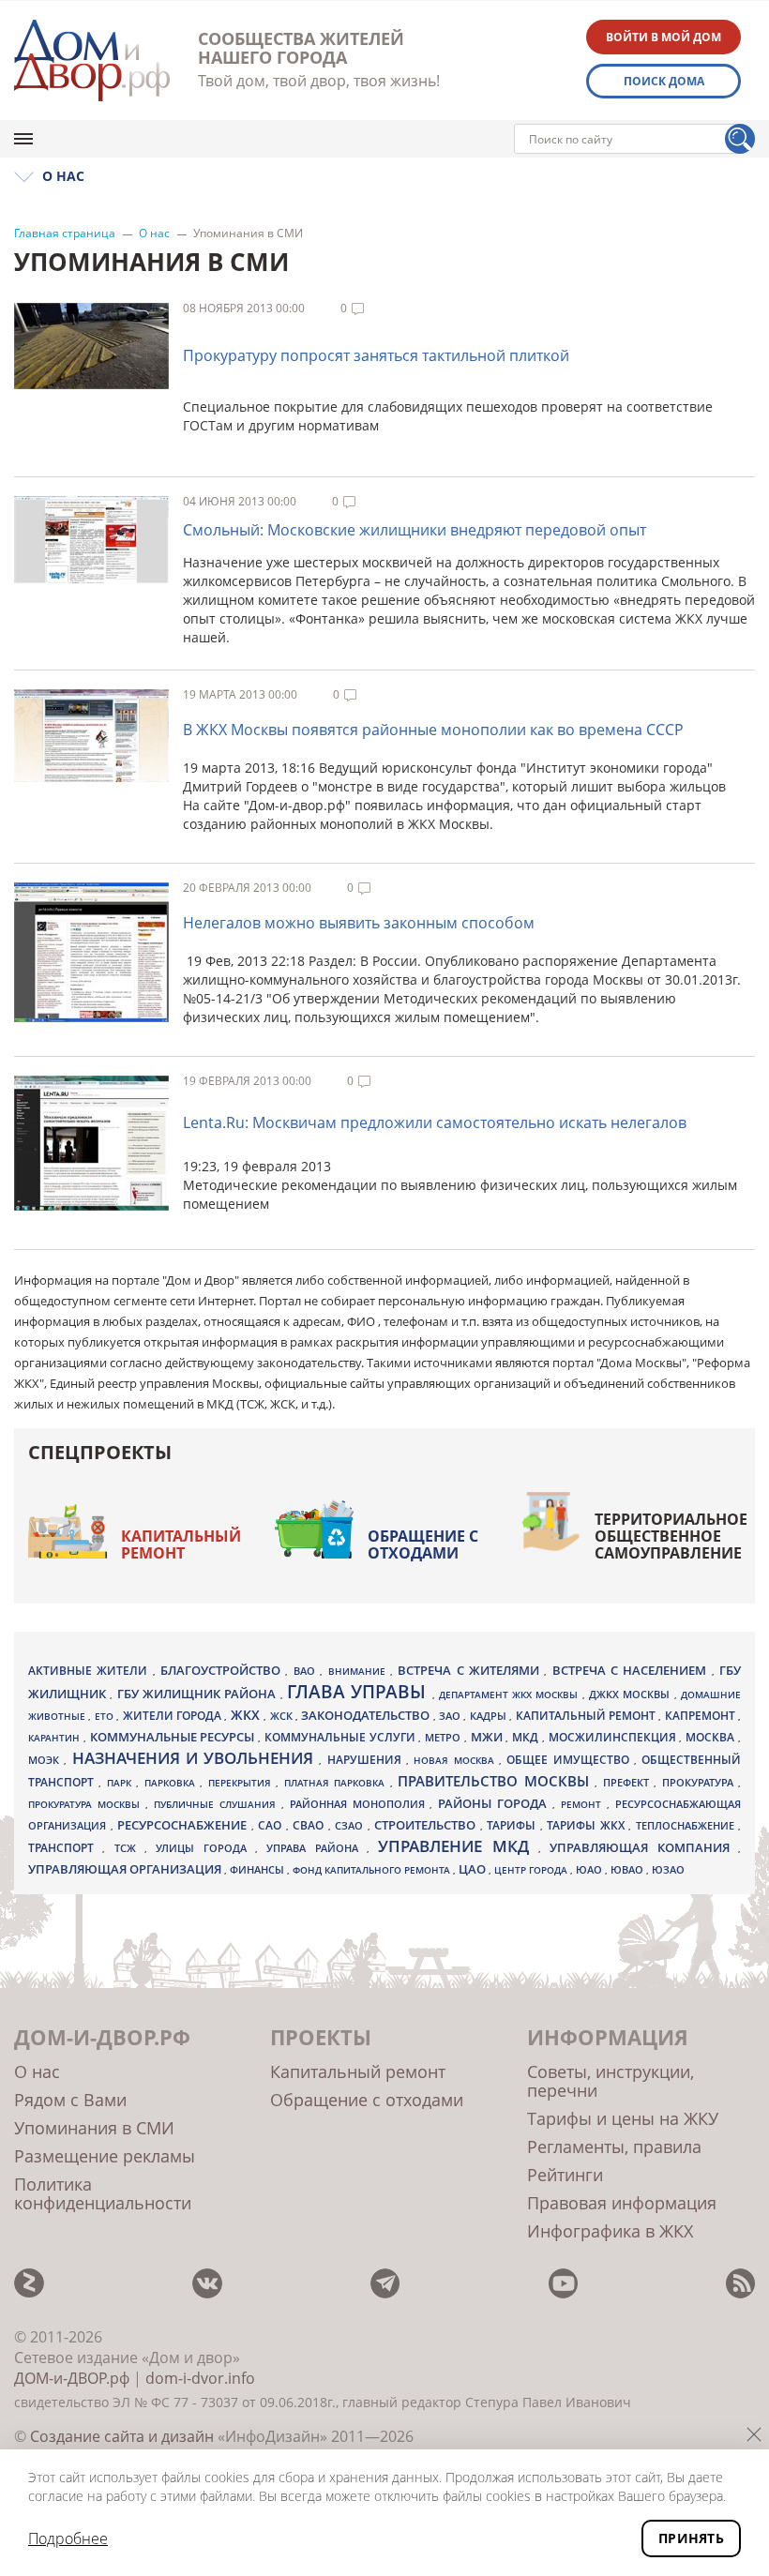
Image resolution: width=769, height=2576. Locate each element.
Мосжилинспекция (614, 1737)
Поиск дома (664, 81)
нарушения (367, 1760)
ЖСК (283, 1716)
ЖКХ (247, 1715)
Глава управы (360, 1692)
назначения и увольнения (196, 1758)
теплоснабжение (687, 1826)
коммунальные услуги (342, 1737)
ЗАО (451, 1716)
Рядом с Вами (70, 2100)
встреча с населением (632, 1670)
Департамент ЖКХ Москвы (511, 1695)
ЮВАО (628, 1869)
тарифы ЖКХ (588, 1825)
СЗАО (351, 1826)
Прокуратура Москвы (87, 1804)
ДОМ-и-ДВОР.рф (72, 2378)
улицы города (205, 1848)
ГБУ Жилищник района (199, 1694)
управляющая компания (644, 1847)
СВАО (310, 1825)
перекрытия (242, 1783)
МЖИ (489, 1737)
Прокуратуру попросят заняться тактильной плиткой (376, 355)
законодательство (367, 1715)
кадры (490, 1716)
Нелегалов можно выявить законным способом (359, 923)
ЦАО (474, 1869)
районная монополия (360, 1804)
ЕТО (106, 1716)
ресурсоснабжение (184, 1825)
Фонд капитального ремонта (373, 1870)
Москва (712, 1737)
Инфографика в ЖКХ (610, 2231)
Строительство (427, 1825)
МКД (527, 1737)
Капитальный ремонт (181, 1544)
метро (445, 1737)
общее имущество (570, 1760)
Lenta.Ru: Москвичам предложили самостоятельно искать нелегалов (435, 1122)
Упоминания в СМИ (94, 2128)
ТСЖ (129, 1848)
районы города (495, 1803)
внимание (359, 1671)
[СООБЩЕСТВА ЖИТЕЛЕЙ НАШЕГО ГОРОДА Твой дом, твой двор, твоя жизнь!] (92, 60)
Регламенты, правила (614, 2147)
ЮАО (590, 1870)
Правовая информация (622, 2203)
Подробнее (68, 2538)
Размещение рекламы (105, 2156)
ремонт (584, 1804)
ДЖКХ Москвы (632, 1694)
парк (121, 1783)
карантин (56, 1738)
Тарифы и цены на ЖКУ (623, 2118)
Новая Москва (456, 1760)
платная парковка (337, 1783)
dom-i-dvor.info (200, 2378)
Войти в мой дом (663, 37)
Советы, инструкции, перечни (611, 2081)
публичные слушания (218, 1804)
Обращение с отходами (423, 1544)
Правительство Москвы (496, 1781)
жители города (174, 1716)
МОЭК (46, 1760)
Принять (691, 2538)
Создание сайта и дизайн (122, 2436)
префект (628, 1782)
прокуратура (700, 1783)
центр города (532, 1870)
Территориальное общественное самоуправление (671, 1536)
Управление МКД (458, 1846)
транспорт (65, 1848)
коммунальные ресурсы (174, 1737)
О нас (154, 233)
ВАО (307, 1671)
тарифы (513, 1825)
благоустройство (223, 1670)
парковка (172, 1783)
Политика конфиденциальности (103, 2193)
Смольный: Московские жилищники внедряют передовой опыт (415, 530)
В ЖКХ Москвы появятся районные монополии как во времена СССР (433, 730)
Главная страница (65, 233)
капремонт (701, 1715)
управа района (317, 1848)
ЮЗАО (668, 1870)
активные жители (90, 1671)
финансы (258, 1870)
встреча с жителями (471, 1670)
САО (272, 1825)
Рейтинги (565, 2175)
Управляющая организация (126, 1869)
